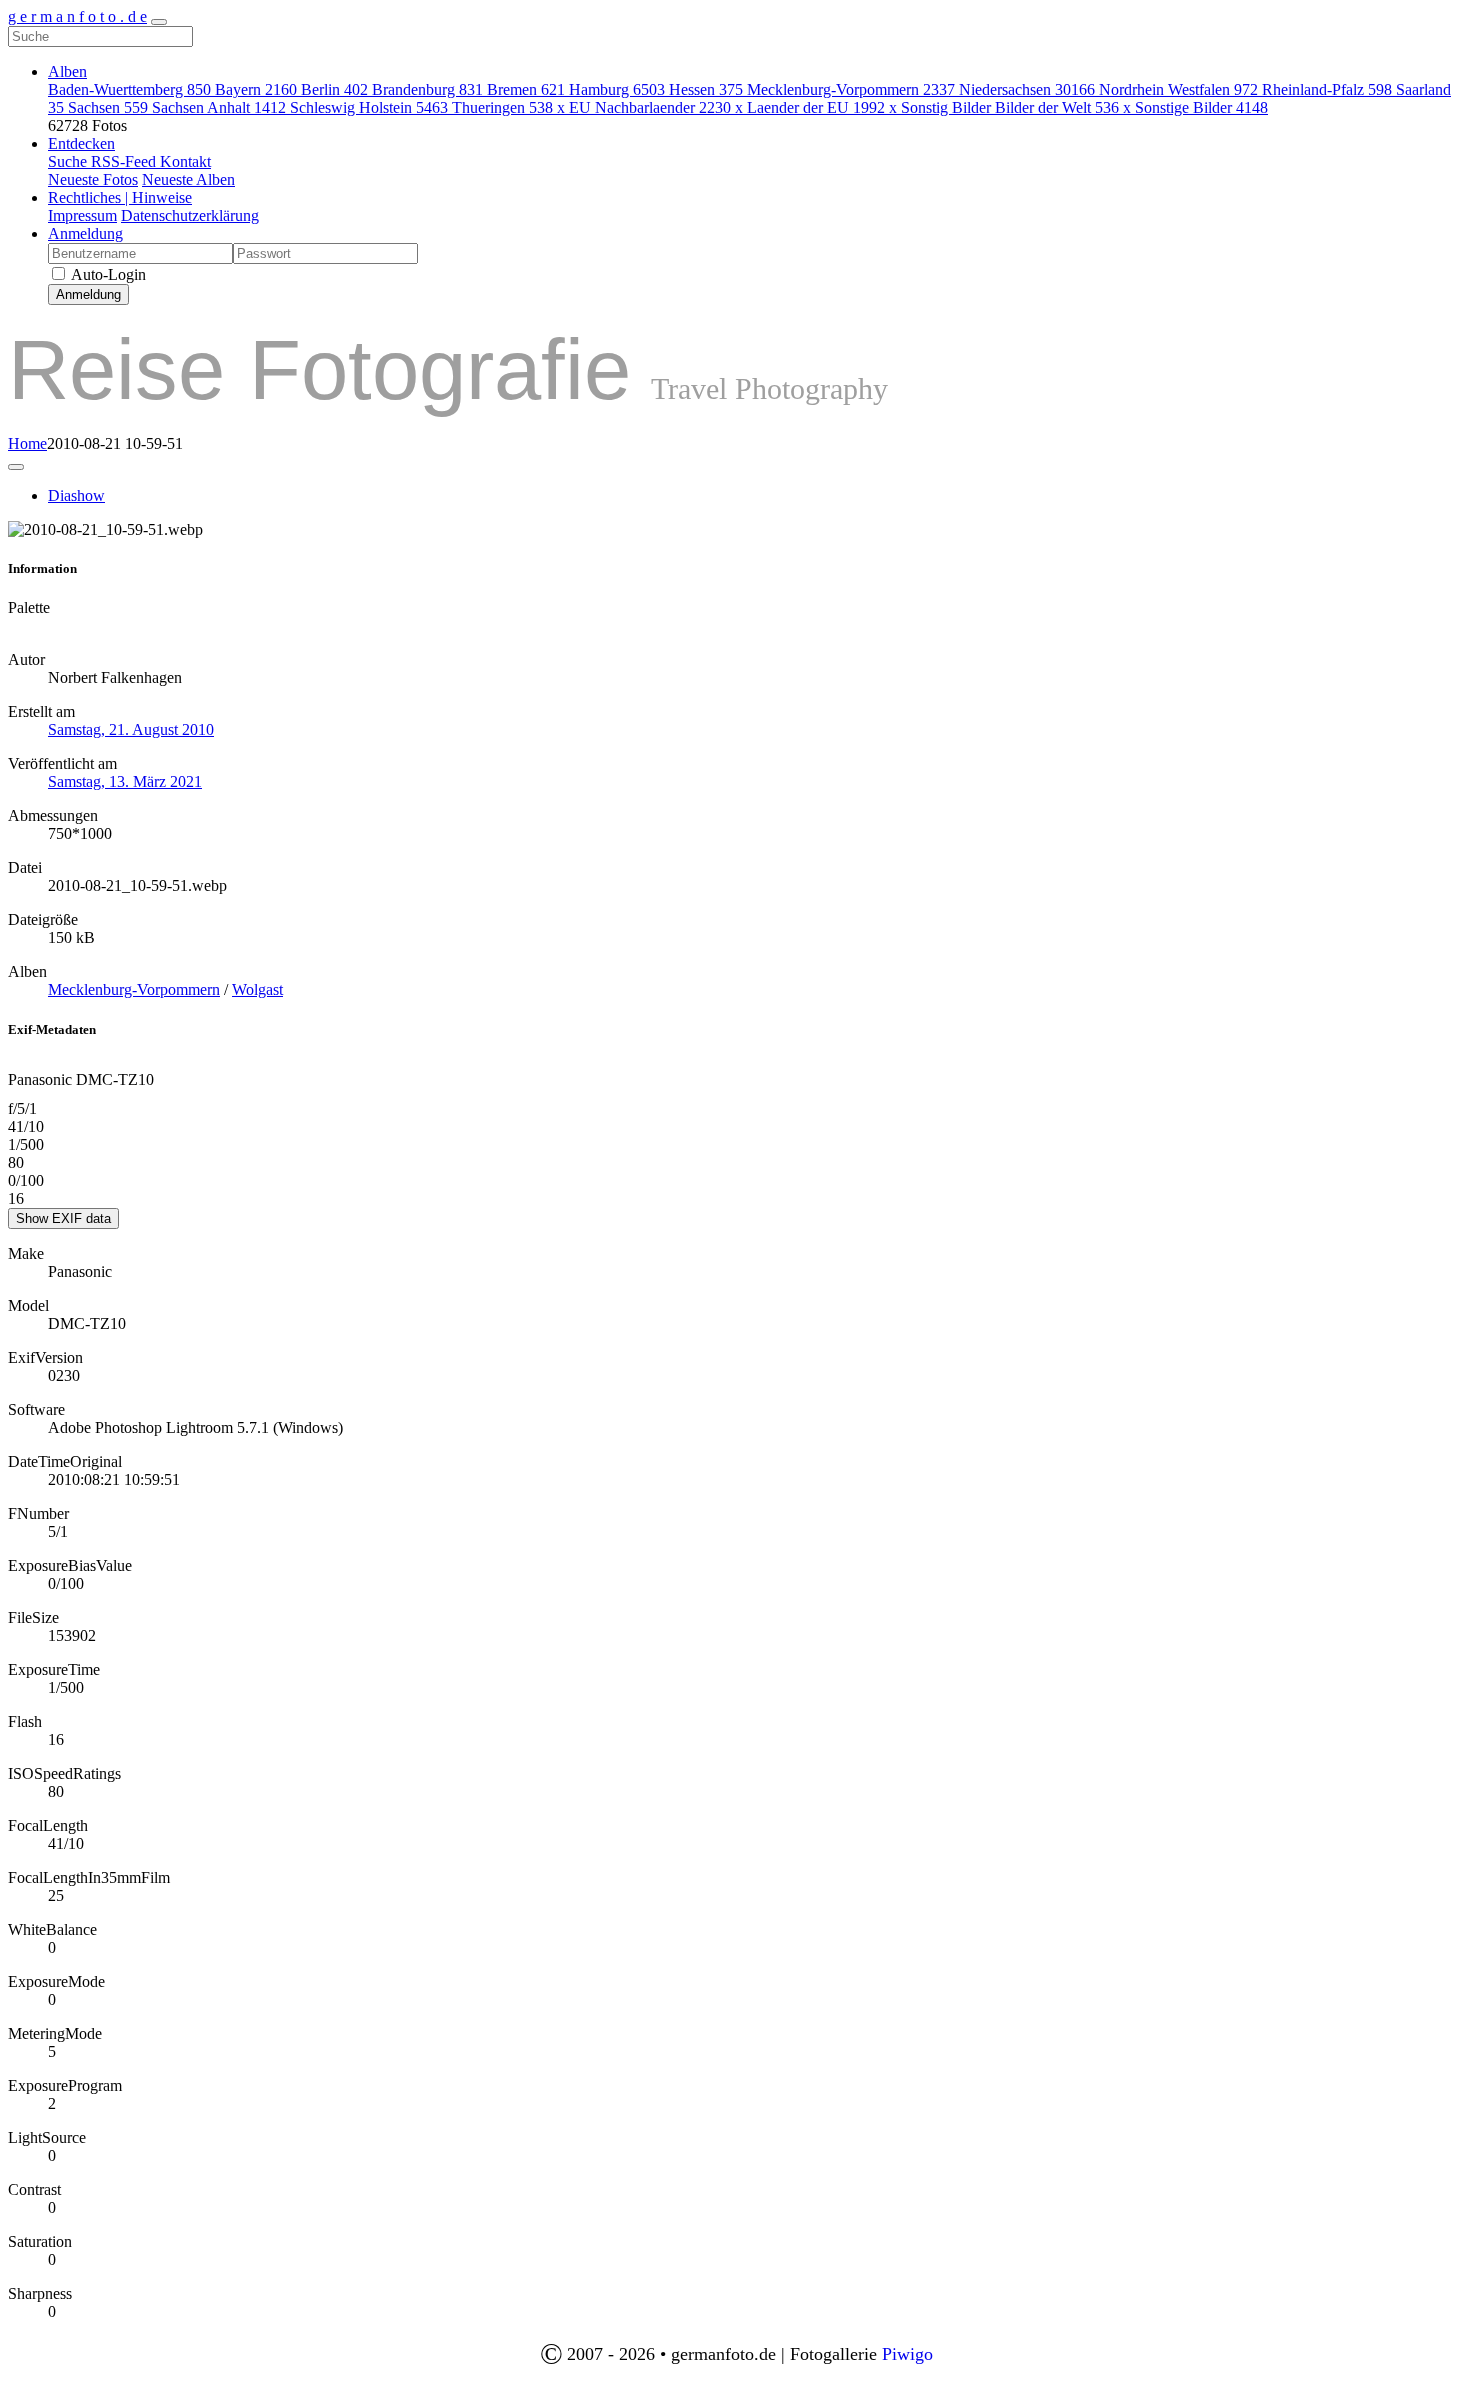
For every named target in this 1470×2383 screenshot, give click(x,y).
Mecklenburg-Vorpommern (851, 89)
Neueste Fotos (93, 179)
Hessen (706, 89)
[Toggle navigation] (159, 22)
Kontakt (185, 161)
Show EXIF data (63, 1218)
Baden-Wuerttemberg (129, 89)
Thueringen (502, 107)
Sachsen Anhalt (219, 107)
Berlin (334, 89)
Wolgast (257, 989)
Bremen (526, 89)
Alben (67, 71)
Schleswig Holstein (369, 107)
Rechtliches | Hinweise (120, 197)
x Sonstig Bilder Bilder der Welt (1004, 107)
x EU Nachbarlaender (644, 107)
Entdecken (81, 143)
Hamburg (617, 89)
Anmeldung (85, 233)
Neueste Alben (188, 179)
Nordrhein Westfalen (1178, 89)
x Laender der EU (810, 107)
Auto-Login (107, 274)
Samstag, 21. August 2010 (131, 729)
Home (27, 443)
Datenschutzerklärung (190, 215)
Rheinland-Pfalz (1327, 89)
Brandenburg (427, 89)
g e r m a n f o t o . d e (77, 16)
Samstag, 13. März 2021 (125, 781)
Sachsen (108, 107)
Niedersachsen (1027, 89)
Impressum (82, 215)
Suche (69, 161)
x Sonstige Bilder (1195, 107)
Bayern (256, 89)
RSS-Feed (125, 161)
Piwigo (907, 2354)
